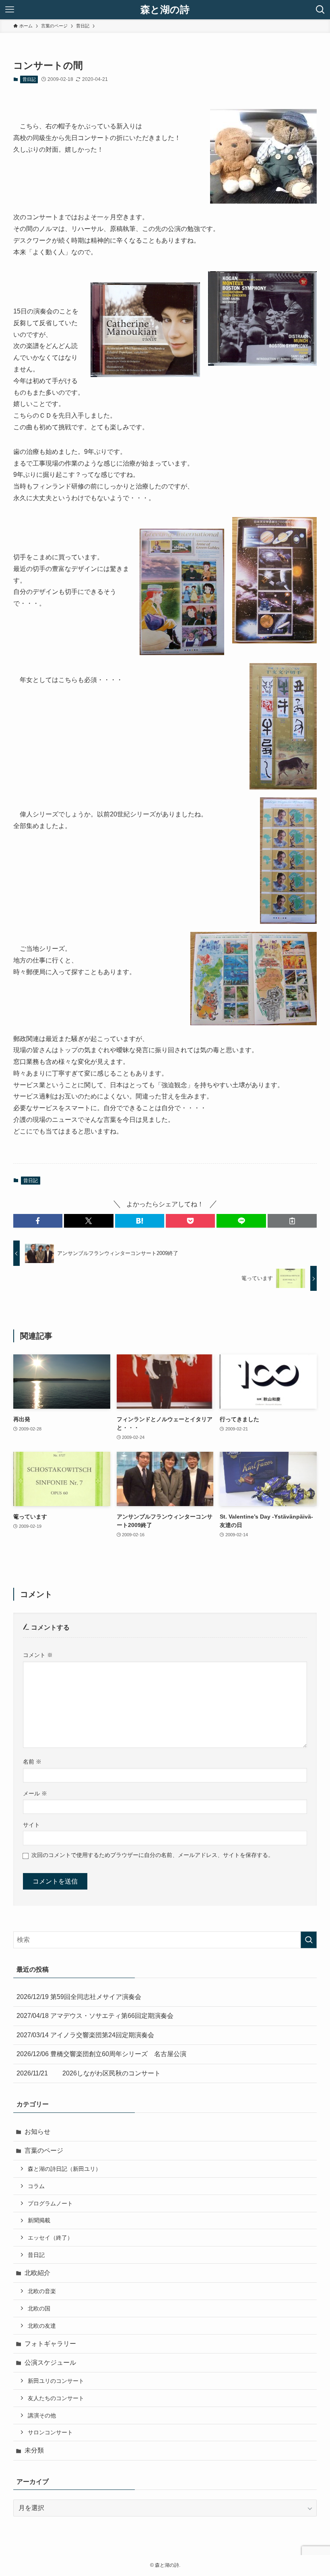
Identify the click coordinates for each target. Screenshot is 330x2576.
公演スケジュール (50, 2363)
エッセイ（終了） (50, 2238)
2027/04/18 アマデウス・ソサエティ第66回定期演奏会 (95, 2016)
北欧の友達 (42, 2326)
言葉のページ (44, 2150)
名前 (32, 1762)
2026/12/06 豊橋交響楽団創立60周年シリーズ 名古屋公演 (101, 2054)
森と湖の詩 (165, 10)
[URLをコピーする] (292, 1221)
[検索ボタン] (320, 10)
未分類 (34, 2450)
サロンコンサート (50, 2432)
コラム (36, 2186)
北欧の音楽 (42, 2291)
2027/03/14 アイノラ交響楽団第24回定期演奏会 (85, 2035)
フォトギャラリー (50, 2344)
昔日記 (29, 79)
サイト (31, 1825)
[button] (38, 1221)
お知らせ (37, 2132)
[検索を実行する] (309, 1940)
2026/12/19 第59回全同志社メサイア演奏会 (79, 1997)
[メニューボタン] (10, 10)
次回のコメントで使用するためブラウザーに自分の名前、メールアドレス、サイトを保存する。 (153, 1855)
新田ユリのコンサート (56, 2381)
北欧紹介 (37, 2273)
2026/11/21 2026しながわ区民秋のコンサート (89, 2073)
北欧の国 (39, 2308)
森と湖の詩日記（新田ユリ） (64, 2169)
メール (35, 1793)
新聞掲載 (39, 2220)
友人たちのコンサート (56, 2398)
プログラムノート (50, 2203)
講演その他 (42, 2415)
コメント (38, 1655)
